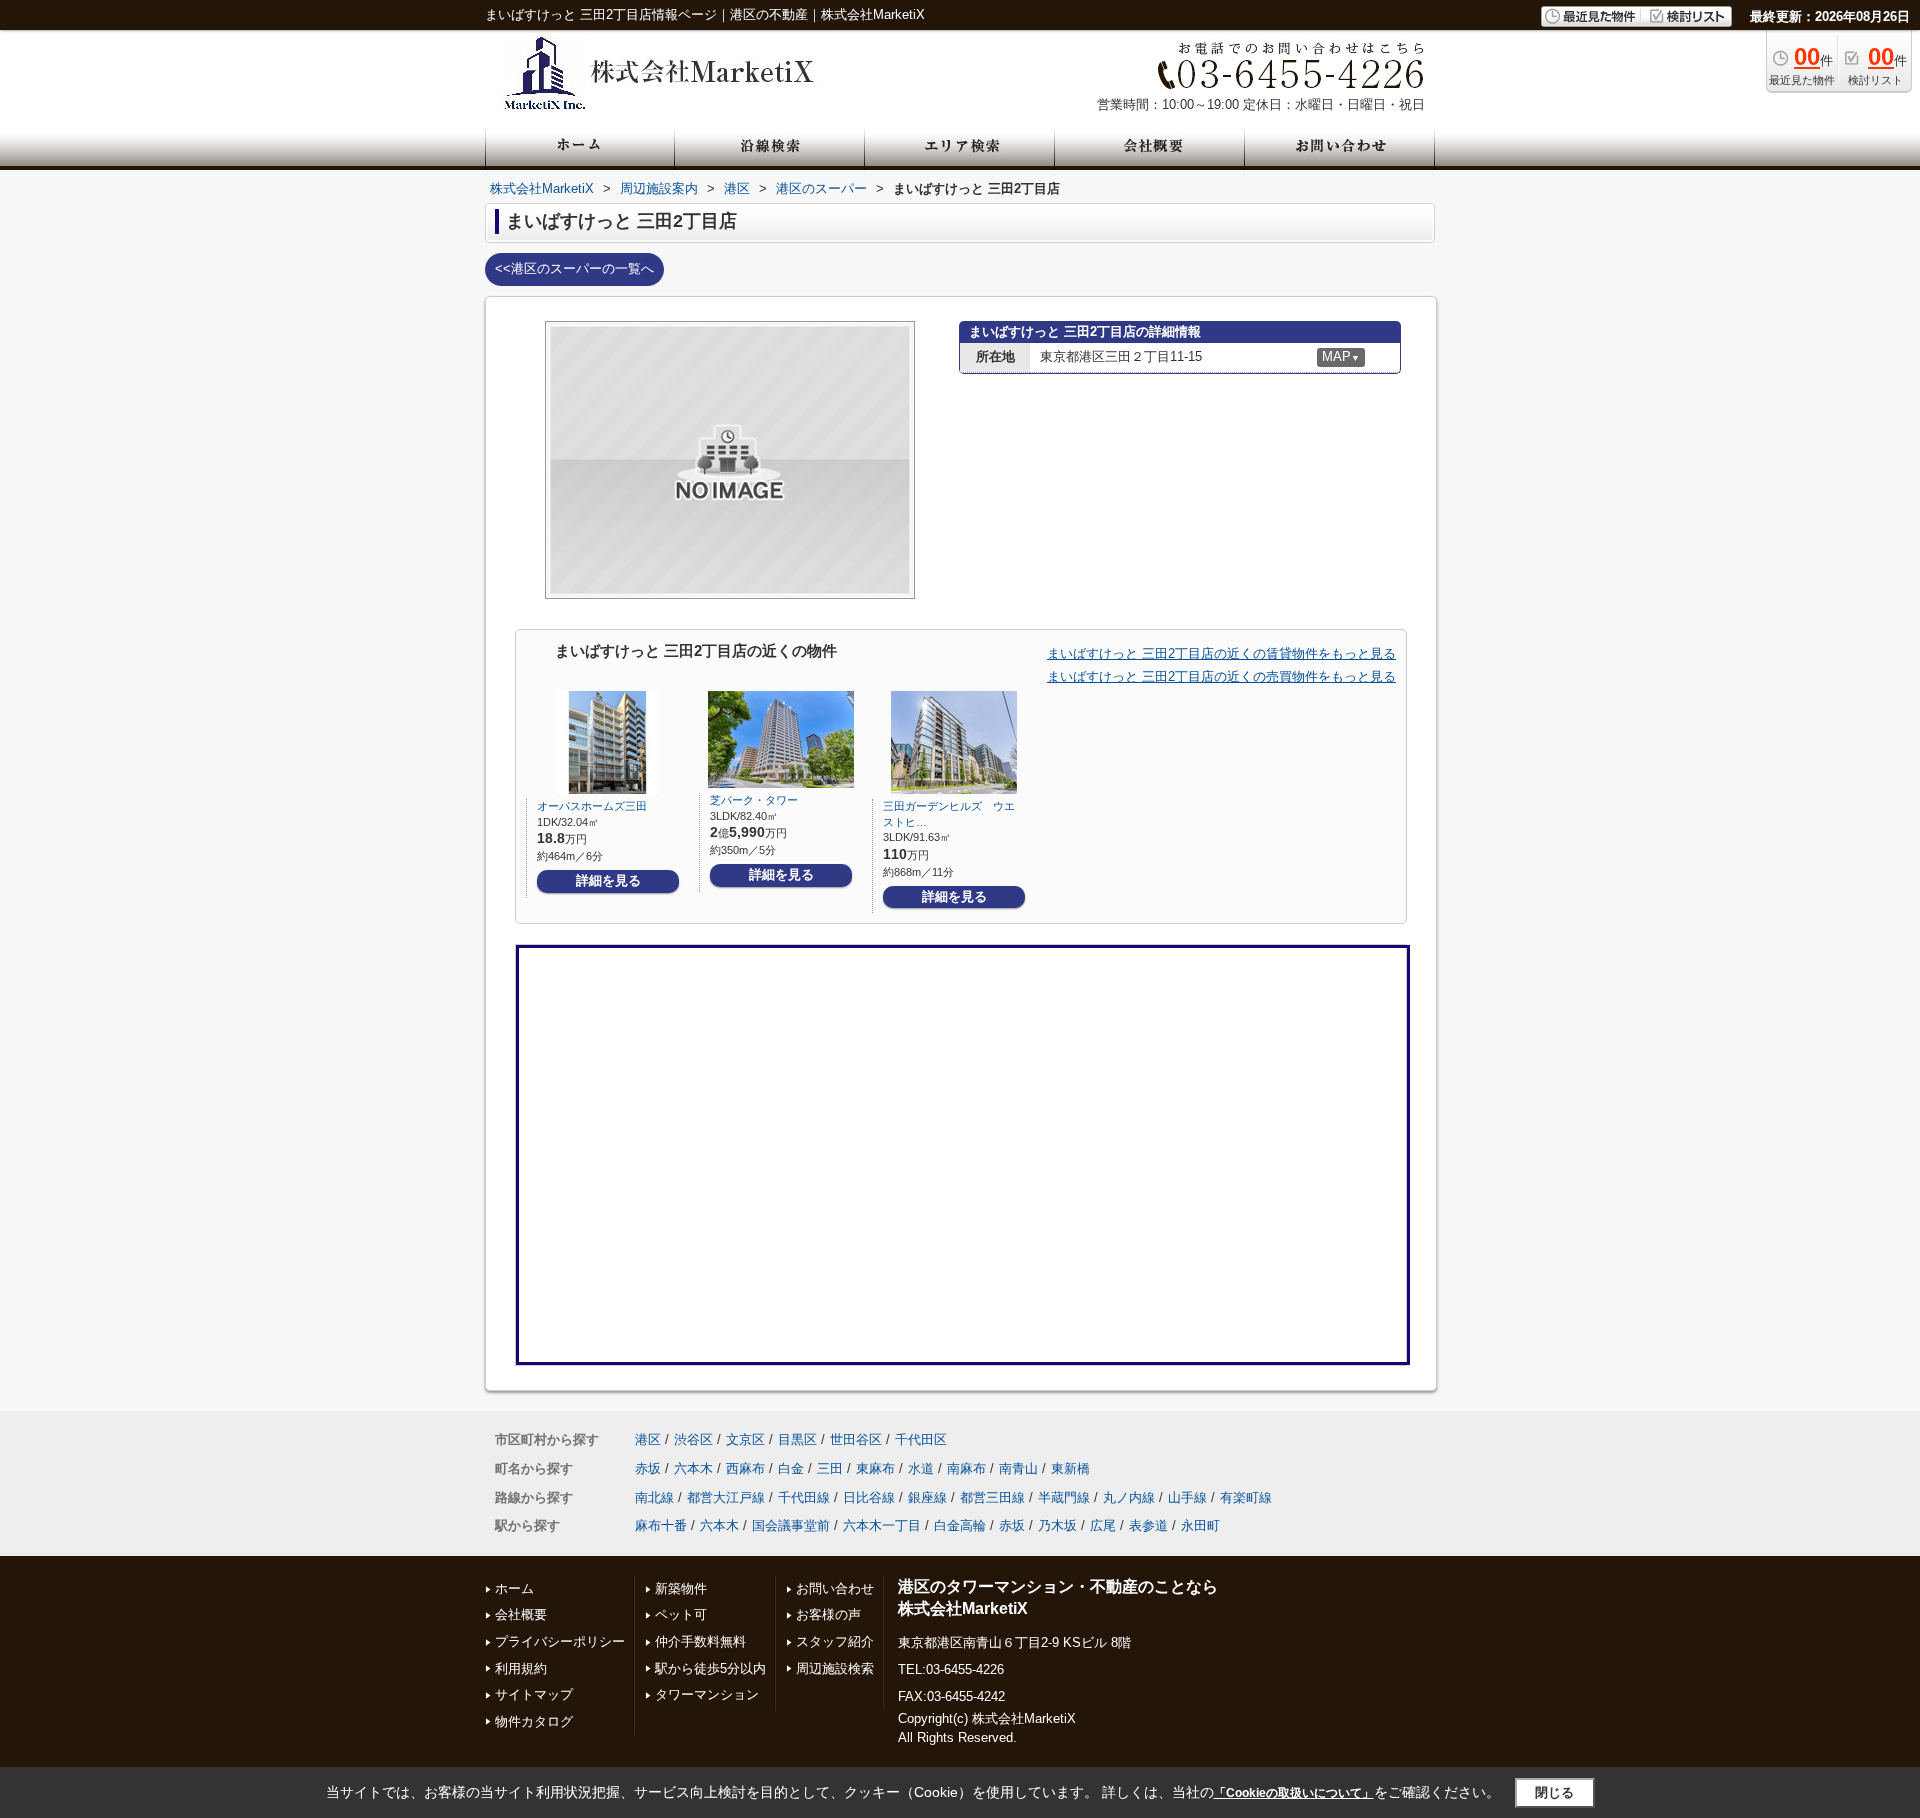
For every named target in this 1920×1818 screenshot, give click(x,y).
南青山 (1018, 1468)
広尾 (1103, 1525)
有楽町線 (1246, 1497)
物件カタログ (534, 1721)
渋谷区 (693, 1439)
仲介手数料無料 (700, 1641)
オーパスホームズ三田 (592, 806)
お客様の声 (828, 1614)
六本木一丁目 (882, 1525)
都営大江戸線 (726, 1497)
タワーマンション (707, 1694)
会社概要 (521, 1614)
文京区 (745, 1439)
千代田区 (921, 1439)
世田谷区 (856, 1439)
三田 (830, 1468)
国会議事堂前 (791, 1525)
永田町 (1200, 1525)
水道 (921, 1468)
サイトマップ (534, 1694)
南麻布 (966, 1468)
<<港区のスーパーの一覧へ (574, 268)
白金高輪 (960, 1525)
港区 (648, 1439)
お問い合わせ (835, 1588)
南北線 (654, 1497)
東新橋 (1070, 1468)
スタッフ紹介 (835, 1641)
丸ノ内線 (1129, 1497)
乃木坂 (1057, 1525)
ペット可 (681, 1614)
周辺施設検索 (835, 1668)
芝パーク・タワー (754, 800)
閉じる (1554, 1792)
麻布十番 (661, 1525)
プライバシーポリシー (560, 1641)
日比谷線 (869, 1497)
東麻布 (875, 1468)
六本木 (693, 1468)
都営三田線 (992, 1497)
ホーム (514, 1588)
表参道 (1148, 1525)
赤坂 (648, 1468)
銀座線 (927, 1497)
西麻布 (745, 1468)
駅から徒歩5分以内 (710, 1668)
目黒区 (797, 1439)
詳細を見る (608, 880)
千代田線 (804, 1497)
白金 (791, 1468)
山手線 (1187, 1497)
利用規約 (521, 1668)
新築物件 (681, 1588)
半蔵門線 (1064, 1497)
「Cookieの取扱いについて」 (1294, 1793)
